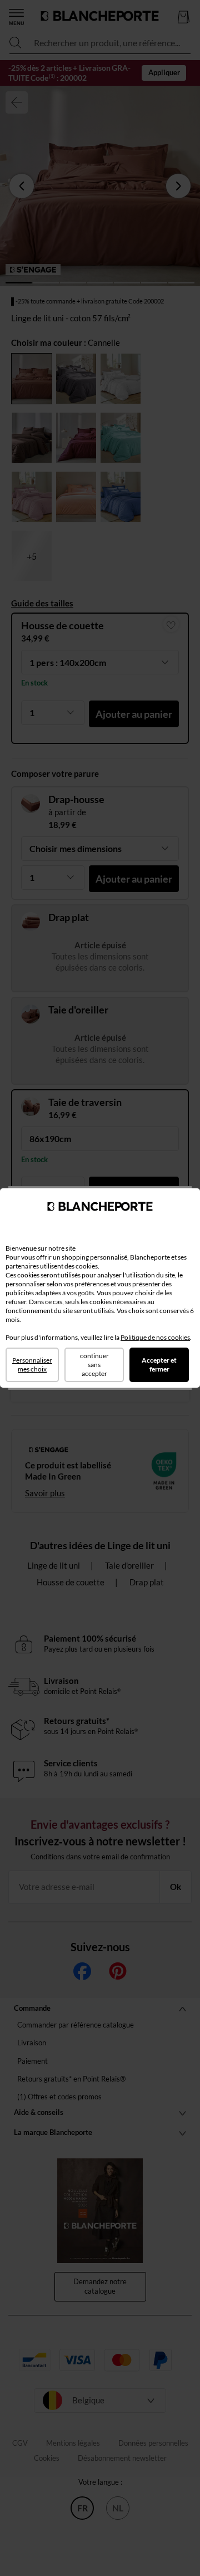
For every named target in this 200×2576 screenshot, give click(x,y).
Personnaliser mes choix (32, 1365)
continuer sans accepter (94, 1365)
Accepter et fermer (159, 1365)
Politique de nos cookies (155, 1337)
